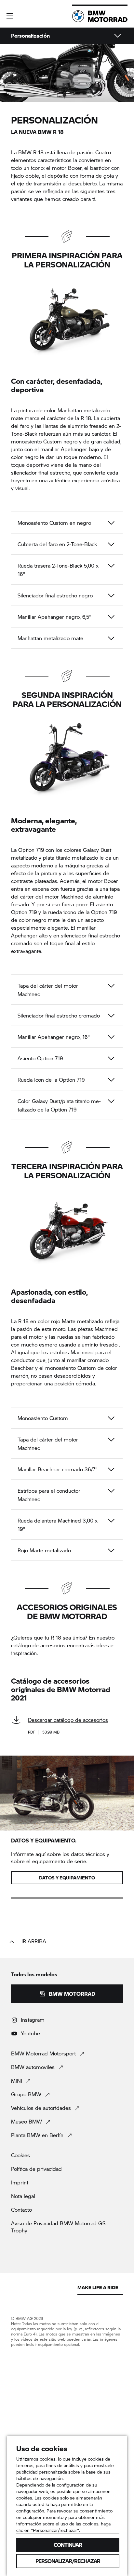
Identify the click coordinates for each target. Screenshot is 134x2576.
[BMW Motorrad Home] (100, 16)
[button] (10, 16)
